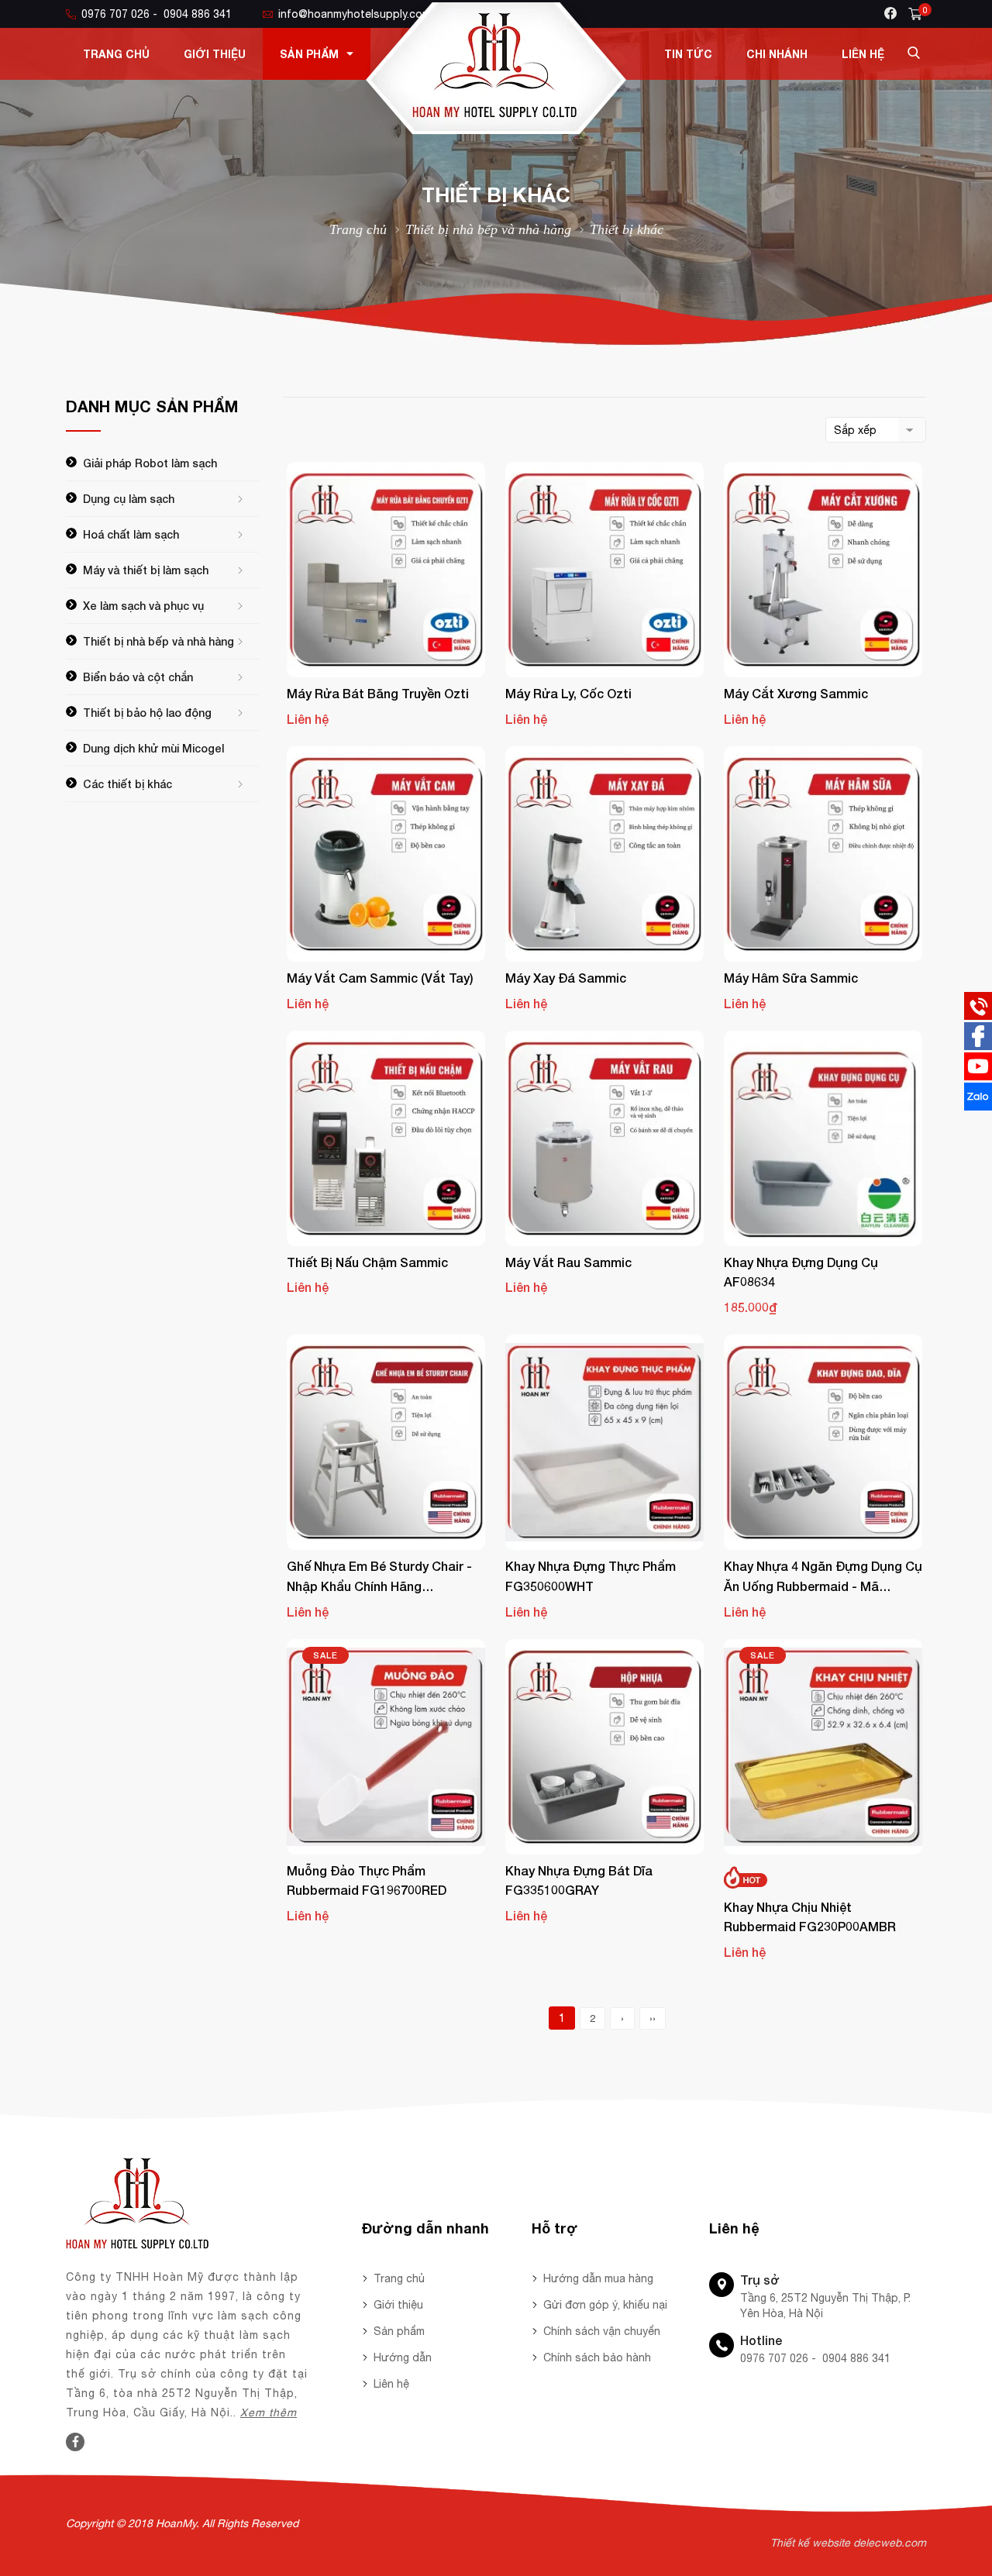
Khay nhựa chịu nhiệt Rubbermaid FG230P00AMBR (810, 1917)
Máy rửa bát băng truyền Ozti (378, 693)
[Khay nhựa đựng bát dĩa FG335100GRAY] (604, 1747)
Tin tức (688, 54)
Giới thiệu (215, 54)
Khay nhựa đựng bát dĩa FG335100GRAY (579, 1880)
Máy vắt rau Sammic (568, 1262)
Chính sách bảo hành (597, 2357)
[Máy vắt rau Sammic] (604, 1138)
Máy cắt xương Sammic (796, 693)
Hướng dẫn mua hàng (598, 2278)
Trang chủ (116, 54)
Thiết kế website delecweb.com (848, 2543)
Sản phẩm (309, 54)
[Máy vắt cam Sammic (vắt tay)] (386, 854)
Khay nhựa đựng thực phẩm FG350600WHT (591, 1576)
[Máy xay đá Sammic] (604, 854)
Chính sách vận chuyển (602, 2331)
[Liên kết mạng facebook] (978, 1046)
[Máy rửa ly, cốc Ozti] (604, 570)
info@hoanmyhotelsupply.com (355, 14)
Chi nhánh (777, 54)
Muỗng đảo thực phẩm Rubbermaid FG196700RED (367, 1880)
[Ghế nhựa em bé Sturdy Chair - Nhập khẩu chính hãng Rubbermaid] (386, 1442)
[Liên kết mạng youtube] (978, 1076)
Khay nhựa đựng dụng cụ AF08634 (801, 1272)
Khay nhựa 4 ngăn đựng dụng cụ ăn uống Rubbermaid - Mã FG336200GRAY (823, 1577)
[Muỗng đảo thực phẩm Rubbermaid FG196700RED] (386, 1747)
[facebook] (890, 13)
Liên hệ (863, 54)
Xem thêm (269, 2412)
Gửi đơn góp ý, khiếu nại (605, 2305)
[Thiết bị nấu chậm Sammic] (386, 1138)
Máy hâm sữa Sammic (791, 978)
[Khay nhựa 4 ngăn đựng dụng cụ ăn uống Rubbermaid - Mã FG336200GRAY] (823, 1442)
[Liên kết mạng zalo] (978, 1107)
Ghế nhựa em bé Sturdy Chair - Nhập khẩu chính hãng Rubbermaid (379, 1577)
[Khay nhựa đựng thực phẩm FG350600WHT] (604, 1442)
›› (653, 2018)
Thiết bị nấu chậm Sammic (367, 1262)
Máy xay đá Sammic (566, 978)
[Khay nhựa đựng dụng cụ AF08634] (823, 1138)
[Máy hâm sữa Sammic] (823, 854)
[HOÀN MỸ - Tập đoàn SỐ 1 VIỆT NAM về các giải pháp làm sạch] (496, 130)
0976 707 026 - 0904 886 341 (157, 14)
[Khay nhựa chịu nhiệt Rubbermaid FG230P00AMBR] (823, 1747)
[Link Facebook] (76, 2442)
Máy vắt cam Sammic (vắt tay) (380, 978)
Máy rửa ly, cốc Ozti (568, 693)
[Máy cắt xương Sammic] (823, 570)
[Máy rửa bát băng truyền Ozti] (386, 570)
